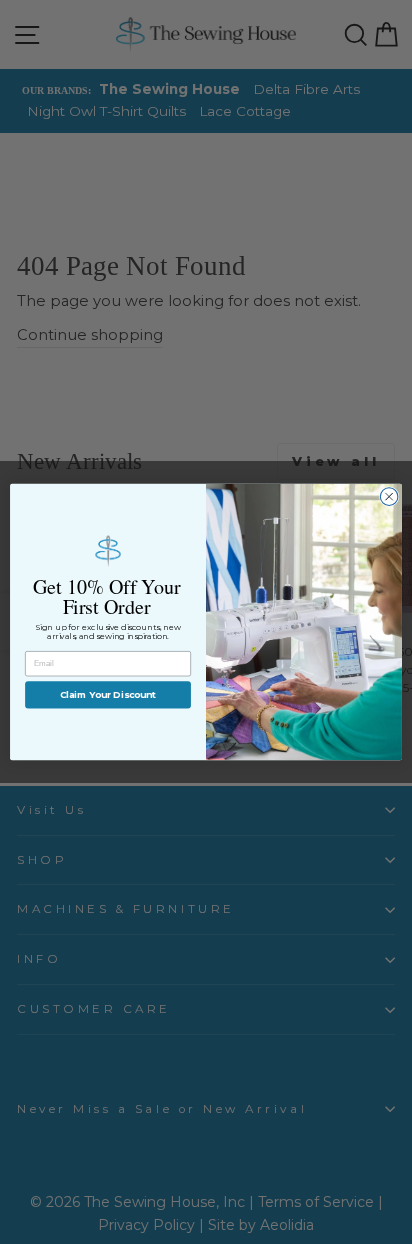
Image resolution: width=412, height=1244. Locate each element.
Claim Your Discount (108, 694)
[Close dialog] (389, 497)
